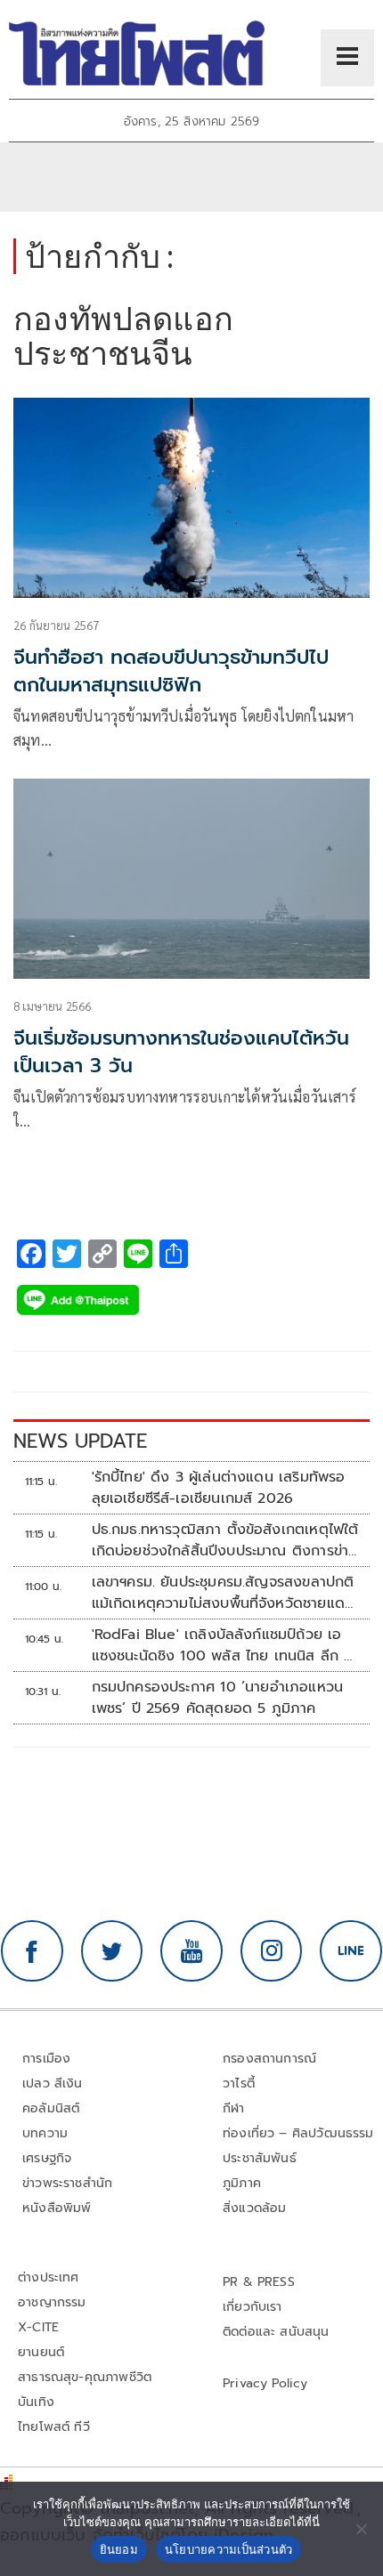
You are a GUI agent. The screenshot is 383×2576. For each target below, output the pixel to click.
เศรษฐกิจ (47, 2158)
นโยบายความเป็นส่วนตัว (229, 2549)
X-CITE (38, 2327)
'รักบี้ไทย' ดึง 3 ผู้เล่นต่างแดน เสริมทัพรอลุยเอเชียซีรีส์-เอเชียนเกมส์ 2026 (219, 1488)
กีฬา (234, 2108)
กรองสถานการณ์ (269, 2059)
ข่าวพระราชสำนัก (67, 2183)
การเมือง (46, 2059)
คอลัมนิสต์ (51, 2108)
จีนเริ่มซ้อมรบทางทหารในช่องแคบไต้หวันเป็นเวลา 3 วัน (181, 1052)
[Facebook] (32, 1951)
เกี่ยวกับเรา (253, 2307)
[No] (361, 2529)
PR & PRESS (259, 2282)
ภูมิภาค (242, 2183)
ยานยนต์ (41, 2352)
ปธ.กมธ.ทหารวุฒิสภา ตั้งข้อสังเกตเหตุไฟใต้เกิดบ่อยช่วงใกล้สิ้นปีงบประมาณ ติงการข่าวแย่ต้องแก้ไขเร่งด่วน (225, 1540)
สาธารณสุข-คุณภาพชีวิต (85, 2377)
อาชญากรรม (52, 2302)
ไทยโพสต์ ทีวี (54, 2427)
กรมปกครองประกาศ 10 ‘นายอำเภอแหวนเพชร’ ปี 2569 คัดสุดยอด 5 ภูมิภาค (218, 1698)
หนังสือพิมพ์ (57, 2208)
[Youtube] (191, 1951)
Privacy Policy (265, 2383)
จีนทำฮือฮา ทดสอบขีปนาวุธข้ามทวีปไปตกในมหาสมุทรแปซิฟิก (171, 671)
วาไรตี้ (239, 2083)
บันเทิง (36, 2402)
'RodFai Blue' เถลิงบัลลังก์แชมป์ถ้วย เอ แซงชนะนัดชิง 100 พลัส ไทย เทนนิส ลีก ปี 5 (223, 1645)
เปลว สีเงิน (53, 2083)
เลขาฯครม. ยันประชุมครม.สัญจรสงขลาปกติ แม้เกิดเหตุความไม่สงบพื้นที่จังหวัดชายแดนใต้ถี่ (223, 1593)
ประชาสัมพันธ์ (260, 2158)
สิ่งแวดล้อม (254, 2208)
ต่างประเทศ (49, 2277)
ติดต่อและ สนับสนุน (276, 2332)
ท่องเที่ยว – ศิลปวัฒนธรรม (298, 2133)
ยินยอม (119, 2549)
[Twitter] (112, 1951)
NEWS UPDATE (80, 1441)
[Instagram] (272, 1951)
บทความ (45, 2133)
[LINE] (351, 1951)
